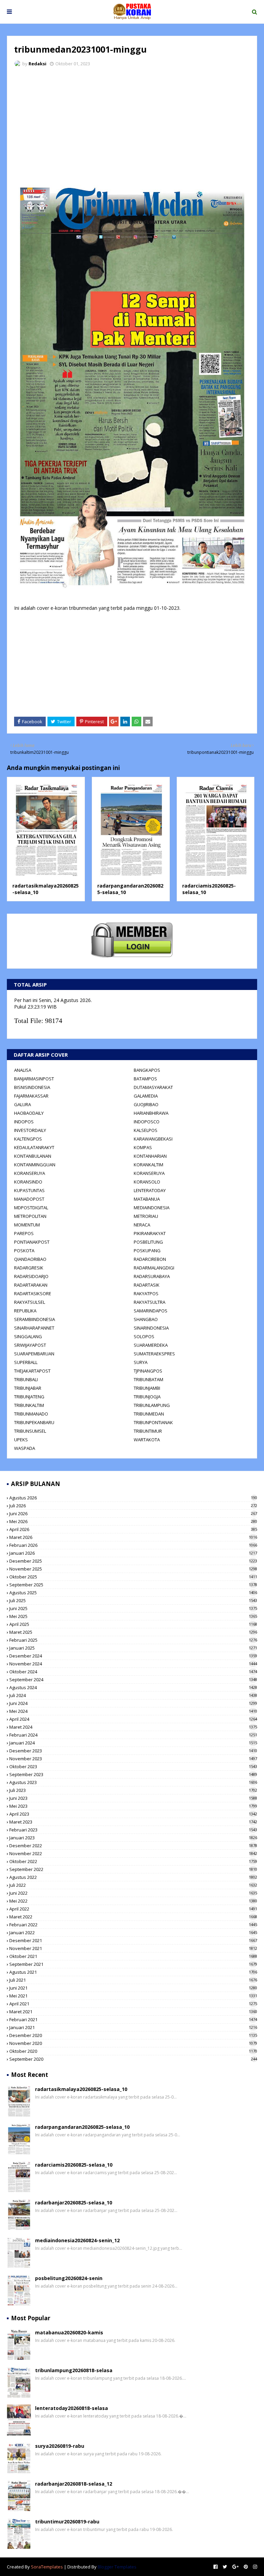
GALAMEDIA (146, 1096)
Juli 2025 (133, 1600)
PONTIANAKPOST (32, 1242)
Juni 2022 (133, 1893)
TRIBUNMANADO (31, 1414)
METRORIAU (146, 1216)
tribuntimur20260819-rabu (67, 2522)
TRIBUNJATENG (29, 1397)
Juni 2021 (133, 1988)
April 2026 (133, 1529)
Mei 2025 (133, 1616)
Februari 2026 (133, 1545)
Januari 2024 (133, 1743)
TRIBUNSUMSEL (30, 1431)
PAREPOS (24, 1233)
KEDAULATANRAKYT (34, 1147)
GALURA (23, 1104)
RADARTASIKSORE (33, 1293)
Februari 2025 (133, 1640)
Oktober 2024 (133, 1672)
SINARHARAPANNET (34, 1328)
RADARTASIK (147, 1285)
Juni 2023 (133, 1798)
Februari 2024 (133, 1735)
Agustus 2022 (133, 1877)
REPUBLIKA (25, 1311)
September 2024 (133, 1680)
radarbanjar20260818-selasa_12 (74, 2484)
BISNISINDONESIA (32, 1087)
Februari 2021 (133, 2019)
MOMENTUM (27, 1225)
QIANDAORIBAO (30, 1259)
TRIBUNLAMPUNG (152, 1405)
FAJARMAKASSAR (31, 1096)
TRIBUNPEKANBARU (34, 1422)
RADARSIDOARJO (31, 1276)
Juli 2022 (133, 1885)
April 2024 (133, 1719)
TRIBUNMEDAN (149, 1414)
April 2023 (133, 1814)
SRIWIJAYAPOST (30, 1345)
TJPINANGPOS (148, 1371)
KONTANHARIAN (150, 1156)
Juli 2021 (133, 1980)
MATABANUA (147, 1199)
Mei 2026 (133, 1521)
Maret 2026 (133, 1537)
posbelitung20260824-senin (69, 2278)
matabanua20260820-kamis (69, 2332)
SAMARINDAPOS (151, 1311)
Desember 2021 (133, 1940)
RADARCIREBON (150, 1259)
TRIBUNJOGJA (147, 1397)
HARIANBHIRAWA (151, 1113)
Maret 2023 (133, 1822)
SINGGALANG (28, 1336)
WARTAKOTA (147, 1440)
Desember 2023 (133, 1751)
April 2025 (133, 1624)
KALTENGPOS (28, 1139)
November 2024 (133, 1664)
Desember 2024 (133, 1656)
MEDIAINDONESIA (152, 1208)
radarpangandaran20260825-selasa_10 (82, 2127)
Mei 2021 (133, 1996)
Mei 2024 (133, 1711)
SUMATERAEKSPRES (154, 1354)
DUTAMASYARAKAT (153, 1087)
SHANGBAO (146, 1319)
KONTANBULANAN (33, 1156)
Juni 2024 (133, 1703)
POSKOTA (24, 1251)
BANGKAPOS (147, 1070)
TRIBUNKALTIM (29, 1405)
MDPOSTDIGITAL (31, 1208)
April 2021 (133, 2004)
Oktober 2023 (133, 1766)
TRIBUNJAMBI (147, 1388)
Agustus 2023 (133, 1782)
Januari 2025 (133, 1648)
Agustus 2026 (133, 1498)
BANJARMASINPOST (34, 1079)
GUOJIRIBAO (146, 1104)
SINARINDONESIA (151, 1328)
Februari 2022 (133, 1925)
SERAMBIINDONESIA (35, 1319)
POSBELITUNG (148, 1242)
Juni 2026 (133, 1513)
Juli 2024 (133, 1695)
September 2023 (133, 1774)
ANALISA (23, 1070)
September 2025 (133, 1585)
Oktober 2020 (133, 2051)
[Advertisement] (132, 124)
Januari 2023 (133, 1838)
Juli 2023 (133, 1790)
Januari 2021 (133, 2027)
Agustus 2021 (133, 1972)
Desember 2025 (133, 1561)
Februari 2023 (133, 1830)
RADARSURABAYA (152, 1276)
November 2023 (133, 1759)
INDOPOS (24, 1122)
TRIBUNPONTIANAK (153, 1422)
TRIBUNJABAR (28, 1388)
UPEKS (21, 1440)
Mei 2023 (133, 1806)
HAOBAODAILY (29, 1113)
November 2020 (133, 2043)
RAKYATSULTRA (150, 1302)
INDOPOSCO (147, 1122)
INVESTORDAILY (30, 1130)
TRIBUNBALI (26, 1379)
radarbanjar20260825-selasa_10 (74, 2203)
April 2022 (133, 1909)
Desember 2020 (133, 2035)
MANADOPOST (29, 1199)
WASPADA (25, 1448)
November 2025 (133, 1569)
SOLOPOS (144, 1336)
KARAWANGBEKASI (153, 1139)
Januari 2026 (133, 1553)
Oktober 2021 (133, 1956)
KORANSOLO (147, 1182)
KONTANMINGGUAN (35, 1165)
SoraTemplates (47, 2567)
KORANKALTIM (148, 1165)
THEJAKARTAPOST (32, 1371)
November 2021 (133, 1948)
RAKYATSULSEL (30, 1302)
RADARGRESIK (29, 1268)
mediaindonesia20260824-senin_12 (77, 2240)
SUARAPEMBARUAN (34, 1354)
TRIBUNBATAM (148, 1379)
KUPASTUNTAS (29, 1190)
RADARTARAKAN (31, 1285)
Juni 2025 (133, 1608)
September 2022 (133, 1869)
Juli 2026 (133, 1506)
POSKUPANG (147, 1251)
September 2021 (133, 1964)
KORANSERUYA (30, 1173)
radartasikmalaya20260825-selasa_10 (81, 2089)
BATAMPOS (145, 1079)
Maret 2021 (133, 2012)
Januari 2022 (133, 1933)
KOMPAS (143, 1147)
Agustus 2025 (133, 1593)
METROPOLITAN (30, 1216)
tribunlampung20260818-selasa (74, 2370)
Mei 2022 (133, 1901)
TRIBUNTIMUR (148, 1431)
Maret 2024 (133, 1727)
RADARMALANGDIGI (154, 1268)
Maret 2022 (133, 1917)
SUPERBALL (26, 1362)
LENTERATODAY (150, 1190)
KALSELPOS (146, 1130)
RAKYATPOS (146, 1293)
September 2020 (133, 2059)
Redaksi (37, 64)
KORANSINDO (28, 1182)
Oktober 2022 (133, 1861)
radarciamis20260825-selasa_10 (74, 2165)
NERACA (142, 1225)
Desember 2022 (133, 1846)
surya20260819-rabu (60, 2446)
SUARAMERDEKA (151, 1345)
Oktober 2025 (133, 1577)
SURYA (141, 1362)
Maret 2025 (133, 1632)
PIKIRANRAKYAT (150, 1233)
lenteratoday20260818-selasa (71, 2408)
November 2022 (133, 1853)
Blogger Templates (117, 2567)
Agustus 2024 (133, 1687)
